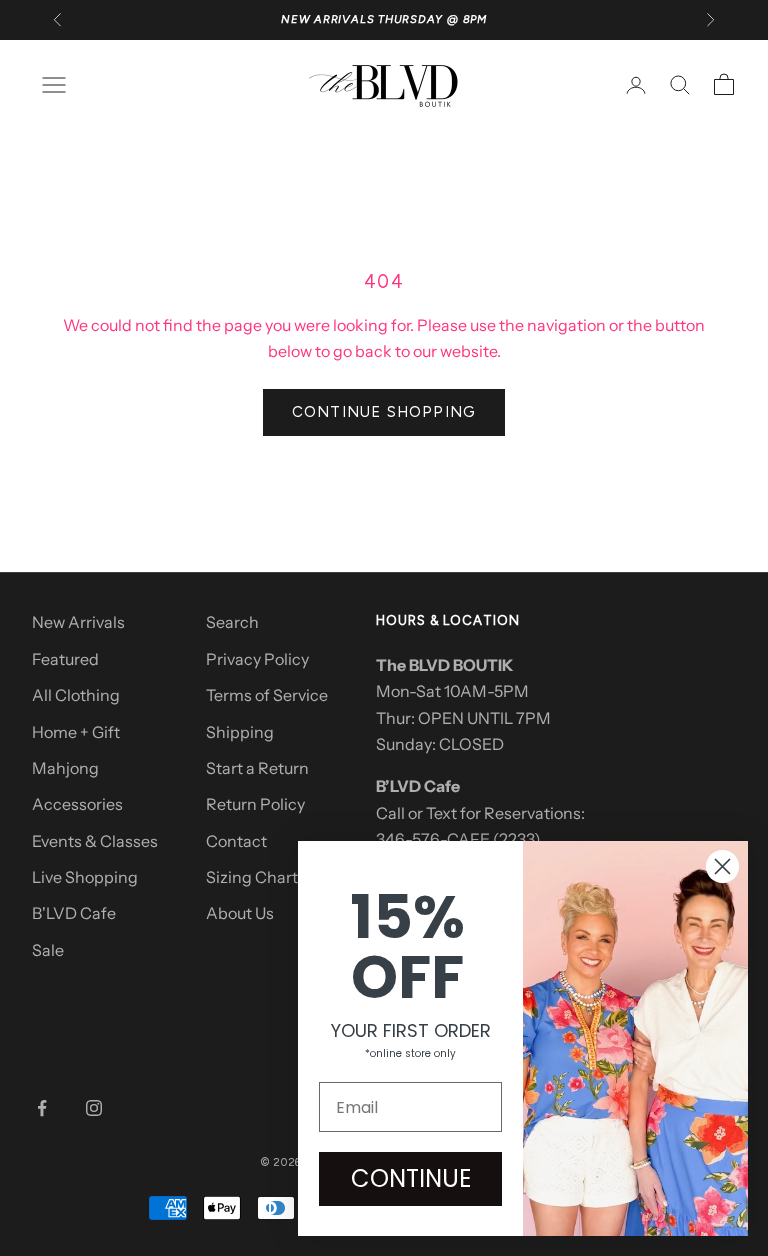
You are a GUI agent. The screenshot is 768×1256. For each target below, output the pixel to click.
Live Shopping (85, 877)
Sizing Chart (252, 877)
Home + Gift (76, 732)
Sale (48, 950)
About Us (240, 913)
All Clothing (76, 695)
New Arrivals (78, 622)
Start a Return (257, 768)
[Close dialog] (722, 866)
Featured (65, 659)
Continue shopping (384, 412)
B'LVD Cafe (74, 913)
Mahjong (65, 768)
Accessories (77, 804)
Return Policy (255, 804)
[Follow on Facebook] (42, 1108)
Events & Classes (95, 841)
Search (232, 622)
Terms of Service (267, 695)
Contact (236, 841)
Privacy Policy (257, 659)
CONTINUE (411, 1178)
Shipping (240, 732)
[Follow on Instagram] (94, 1108)
